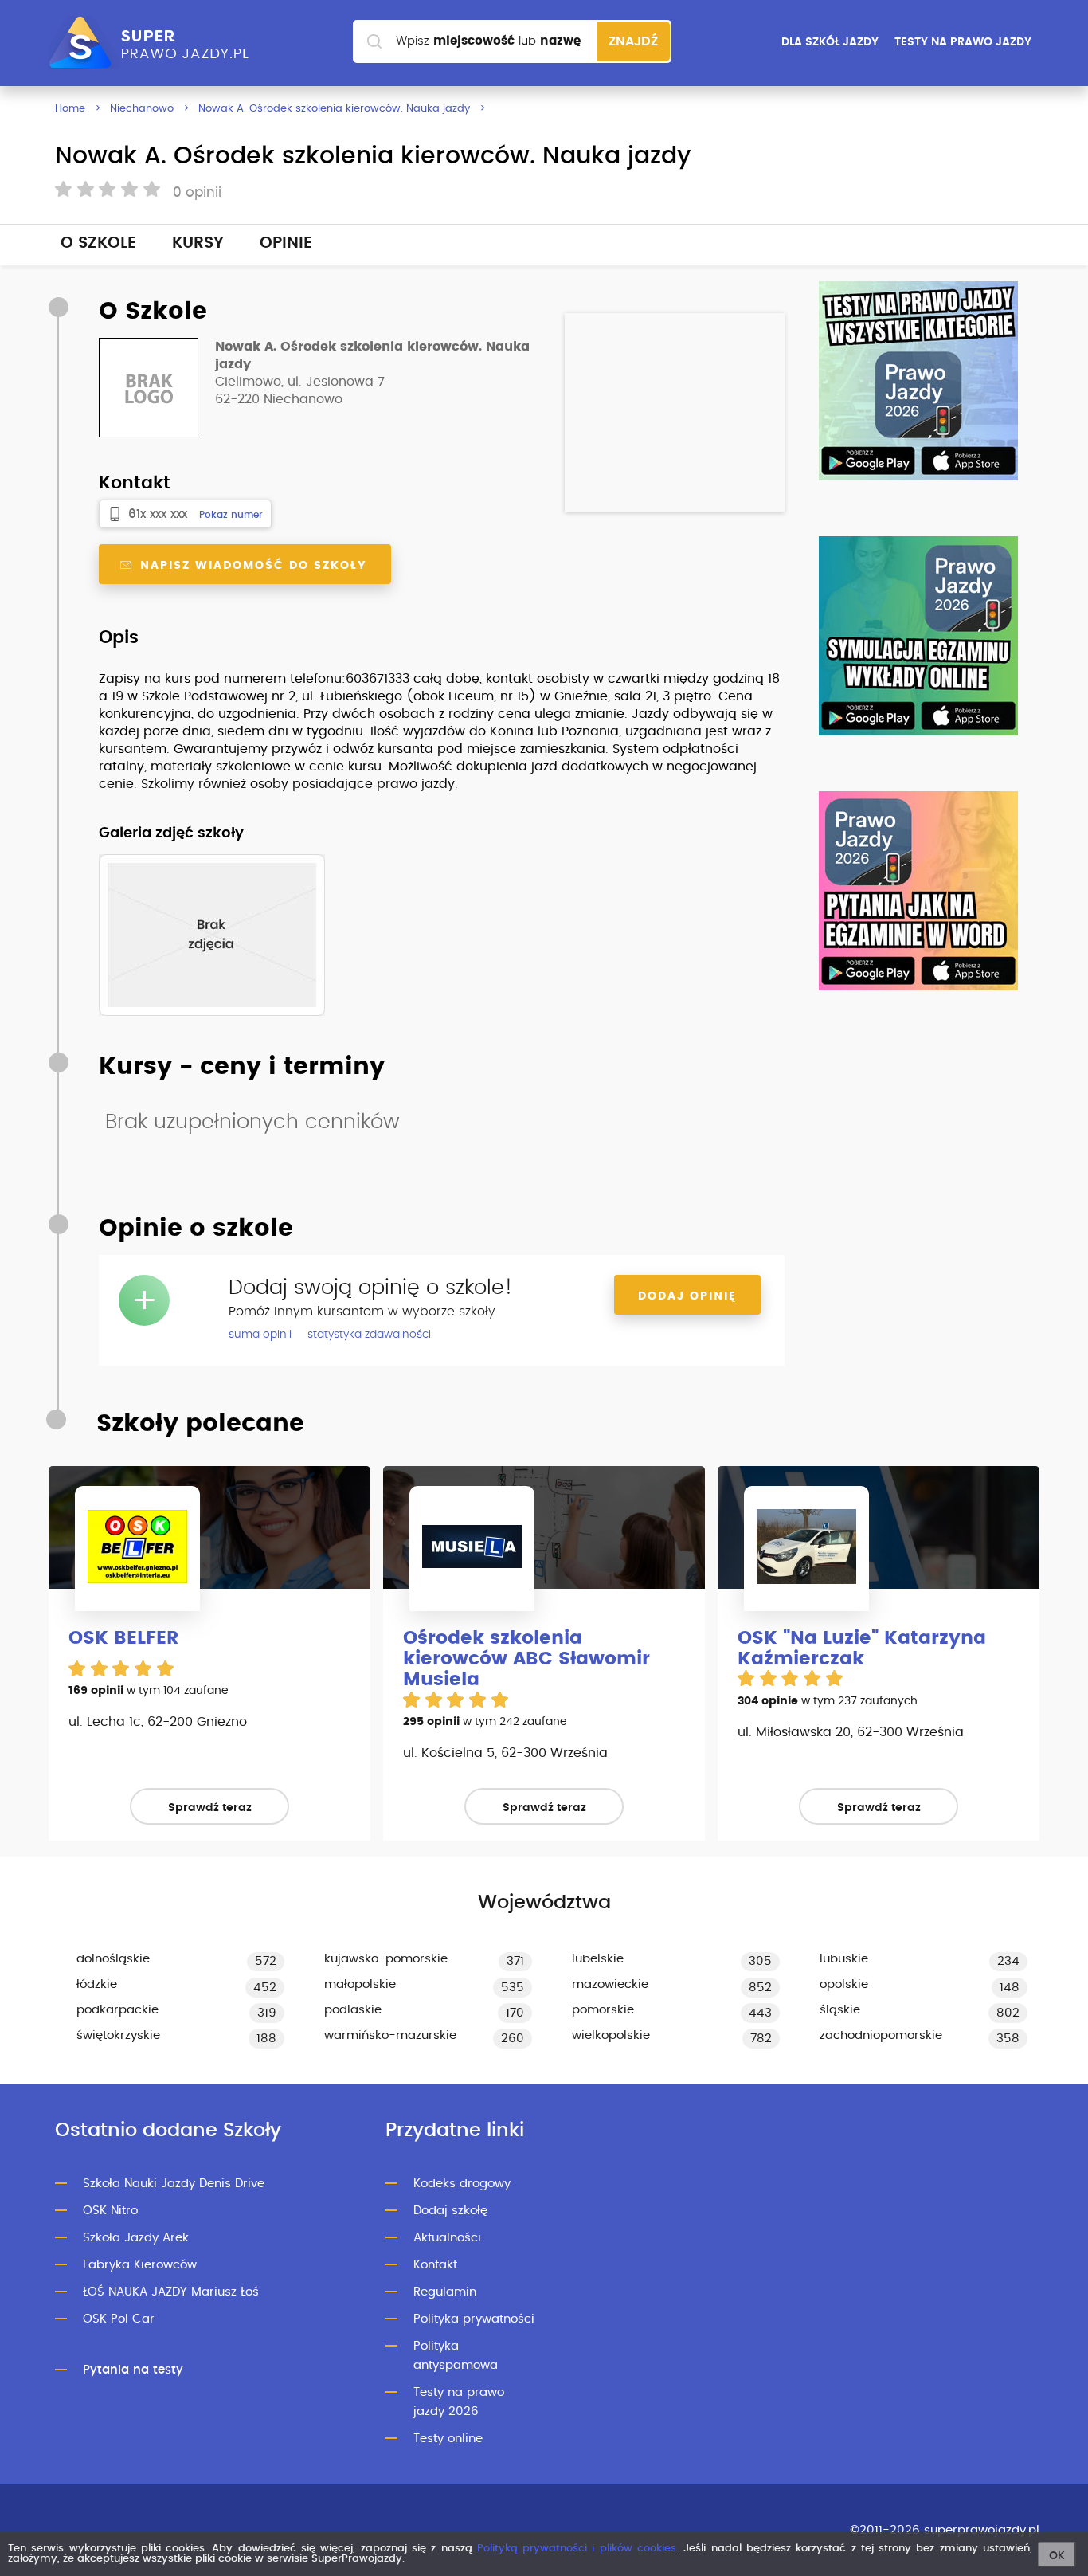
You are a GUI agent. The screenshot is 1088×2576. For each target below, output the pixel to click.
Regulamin (445, 2292)
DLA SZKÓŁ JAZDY (830, 42)
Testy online (448, 2439)
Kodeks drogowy (462, 2184)
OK (1057, 2556)
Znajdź (633, 41)
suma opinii (260, 1335)
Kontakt (435, 2265)
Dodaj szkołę (450, 2211)
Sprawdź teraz (210, 1808)
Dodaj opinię (687, 1296)
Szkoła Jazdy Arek (136, 2238)
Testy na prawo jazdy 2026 (459, 2402)
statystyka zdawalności (369, 1335)
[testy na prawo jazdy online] (918, 381)
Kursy (198, 243)
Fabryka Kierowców (140, 2265)
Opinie (286, 243)
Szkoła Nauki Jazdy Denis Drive (174, 2184)
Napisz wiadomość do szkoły (251, 566)
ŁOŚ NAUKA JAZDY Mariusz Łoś (171, 2292)
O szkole (98, 243)
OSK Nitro (110, 2211)
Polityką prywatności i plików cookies (577, 2549)
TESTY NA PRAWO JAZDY (963, 42)
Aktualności (447, 2238)
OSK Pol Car (119, 2319)
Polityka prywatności (474, 2319)
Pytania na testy (133, 2370)
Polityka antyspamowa (456, 2356)
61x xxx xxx (158, 514)
